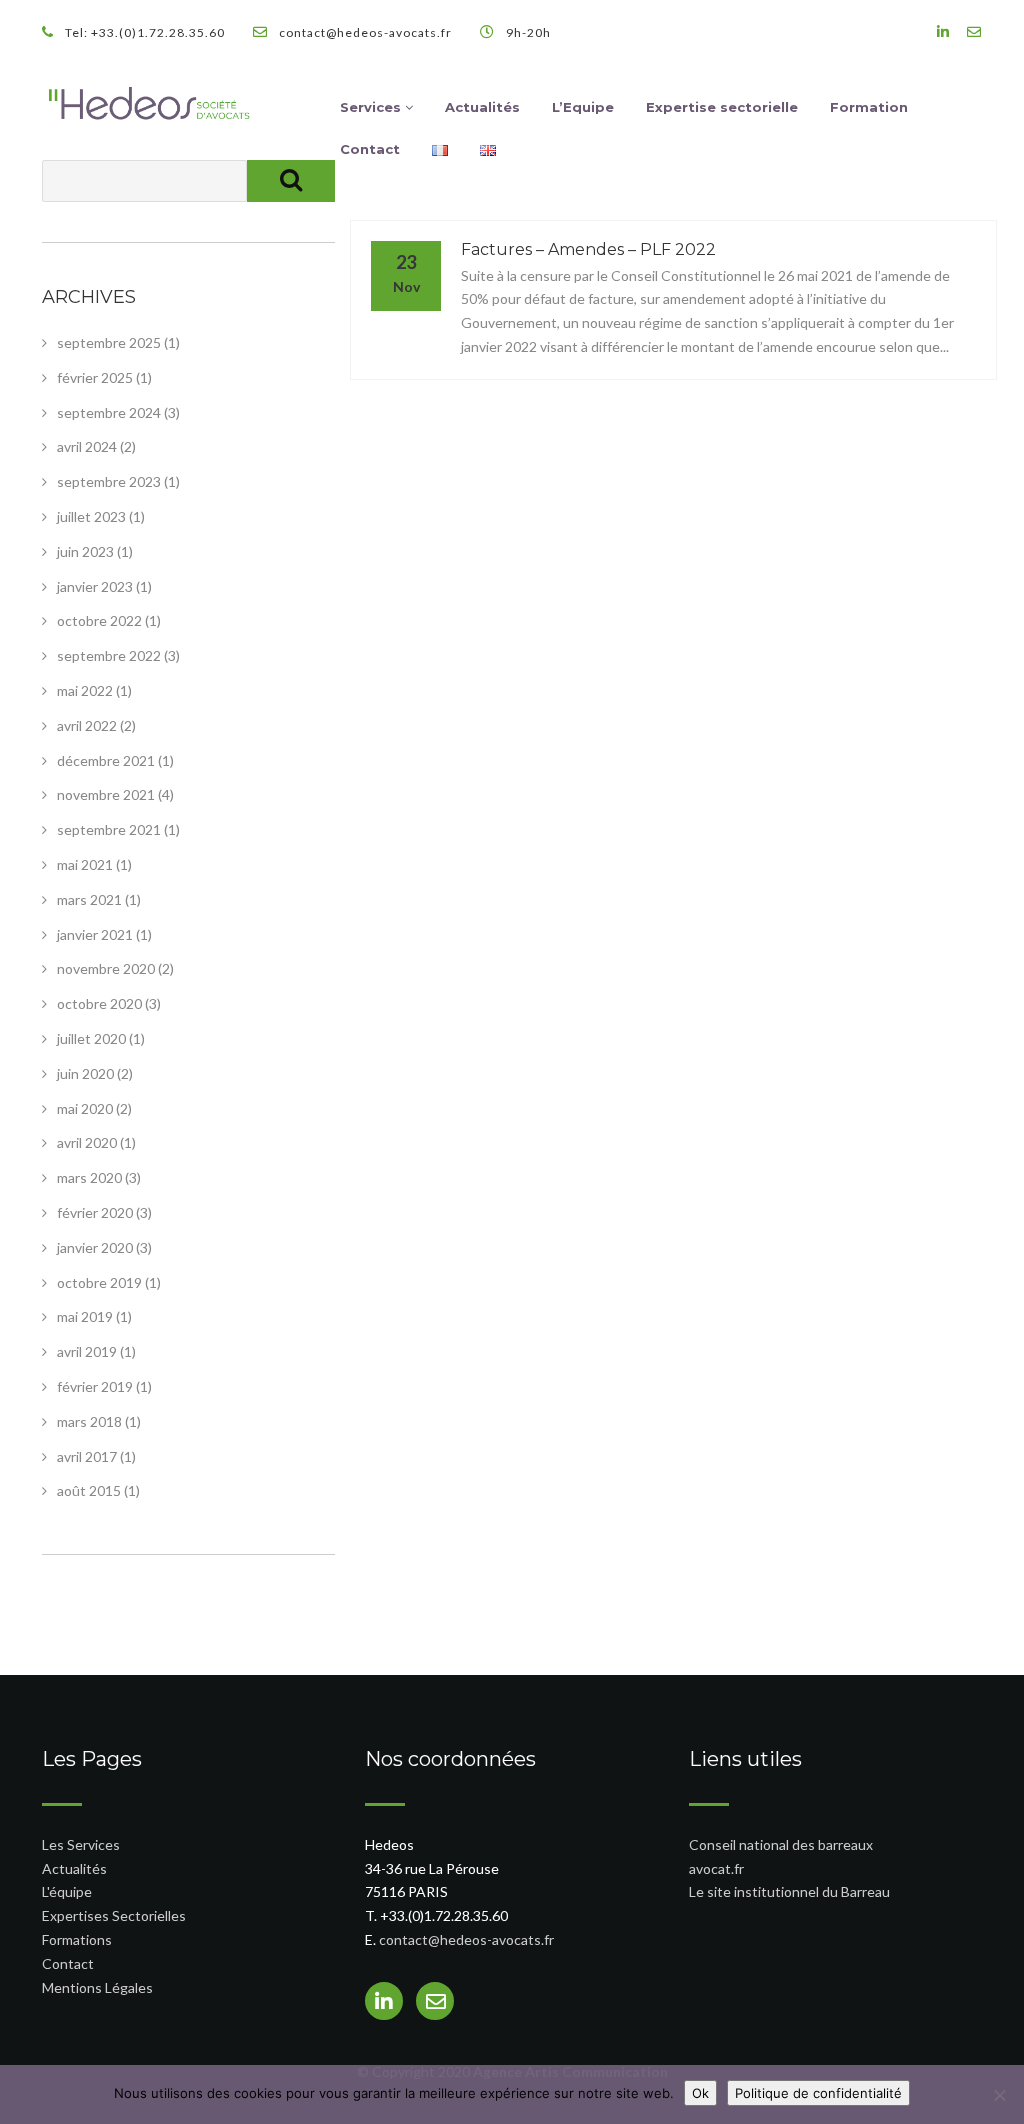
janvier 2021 (95, 934)
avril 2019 (87, 1351)
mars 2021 (89, 899)
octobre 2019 (99, 1282)
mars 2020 (89, 1177)
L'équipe (67, 1891)
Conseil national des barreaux (781, 1844)
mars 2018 (89, 1421)
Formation (869, 107)
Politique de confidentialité (818, 2093)
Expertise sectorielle (722, 107)
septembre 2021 (109, 829)
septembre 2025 (109, 342)
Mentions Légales (97, 1987)
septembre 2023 (109, 481)
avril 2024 (87, 446)
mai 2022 (85, 690)
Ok (700, 2093)
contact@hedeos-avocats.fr (466, 1939)
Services (372, 107)
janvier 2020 (95, 1247)
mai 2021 (85, 864)
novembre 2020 (106, 968)
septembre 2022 (109, 655)
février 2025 (95, 377)
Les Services (81, 1844)
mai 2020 (85, 1108)
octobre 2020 (99, 1003)
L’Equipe (583, 107)
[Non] (999, 2095)
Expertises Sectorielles (114, 1915)
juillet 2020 (91, 1038)
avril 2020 (87, 1142)
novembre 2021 (106, 794)
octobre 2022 (99, 620)
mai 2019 (85, 1316)
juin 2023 (85, 551)
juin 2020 (85, 1073)
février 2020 (95, 1212)
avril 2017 (87, 1456)
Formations (77, 1939)
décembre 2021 (106, 760)
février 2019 (95, 1386)
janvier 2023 (95, 586)
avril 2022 (87, 725)
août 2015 (89, 1490)
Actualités (482, 107)
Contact (370, 149)
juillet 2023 (91, 516)
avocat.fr (716, 1868)
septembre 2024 (109, 412)
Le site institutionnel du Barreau (789, 1891)
